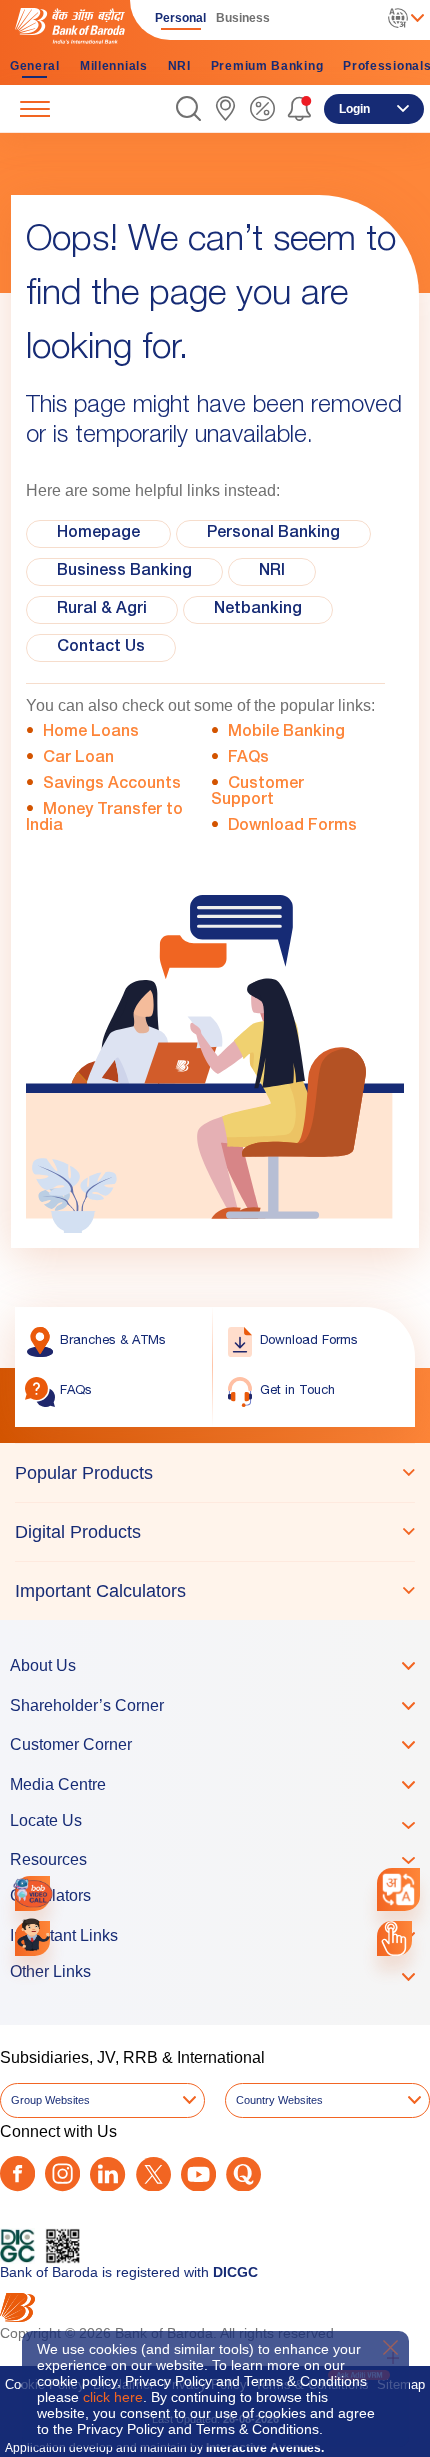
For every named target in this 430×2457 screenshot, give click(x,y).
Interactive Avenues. (265, 2448)
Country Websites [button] (279, 2100)
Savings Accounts (112, 785)
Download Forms (292, 827)
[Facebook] (17, 2173)
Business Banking (124, 572)
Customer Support (257, 793)
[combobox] (398, 1889)
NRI (272, 572)
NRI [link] (179, 66)
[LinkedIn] (107, 2174)
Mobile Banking (286, 733)
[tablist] (215, 1531)
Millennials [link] (114, 66)
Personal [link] (180, 18)
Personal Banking (273, 534)
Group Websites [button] (50, 2100)
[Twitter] (153, 2174)
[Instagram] (62, 2173)
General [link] (35, 66)
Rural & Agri (102, 610)
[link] (225, 108)
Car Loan (78, 759)
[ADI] (32, 1938)
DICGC (235, 2272)
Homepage (98, 534)
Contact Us (101, 648)
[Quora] (243, 2174)
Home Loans (91, 733)
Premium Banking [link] (267, 66)
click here (113, 2397)
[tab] (215, 1473)
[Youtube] (198, 2174)
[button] (188, 108)
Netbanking (258, 610)
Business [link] (243, 18)
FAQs (248, 759)
